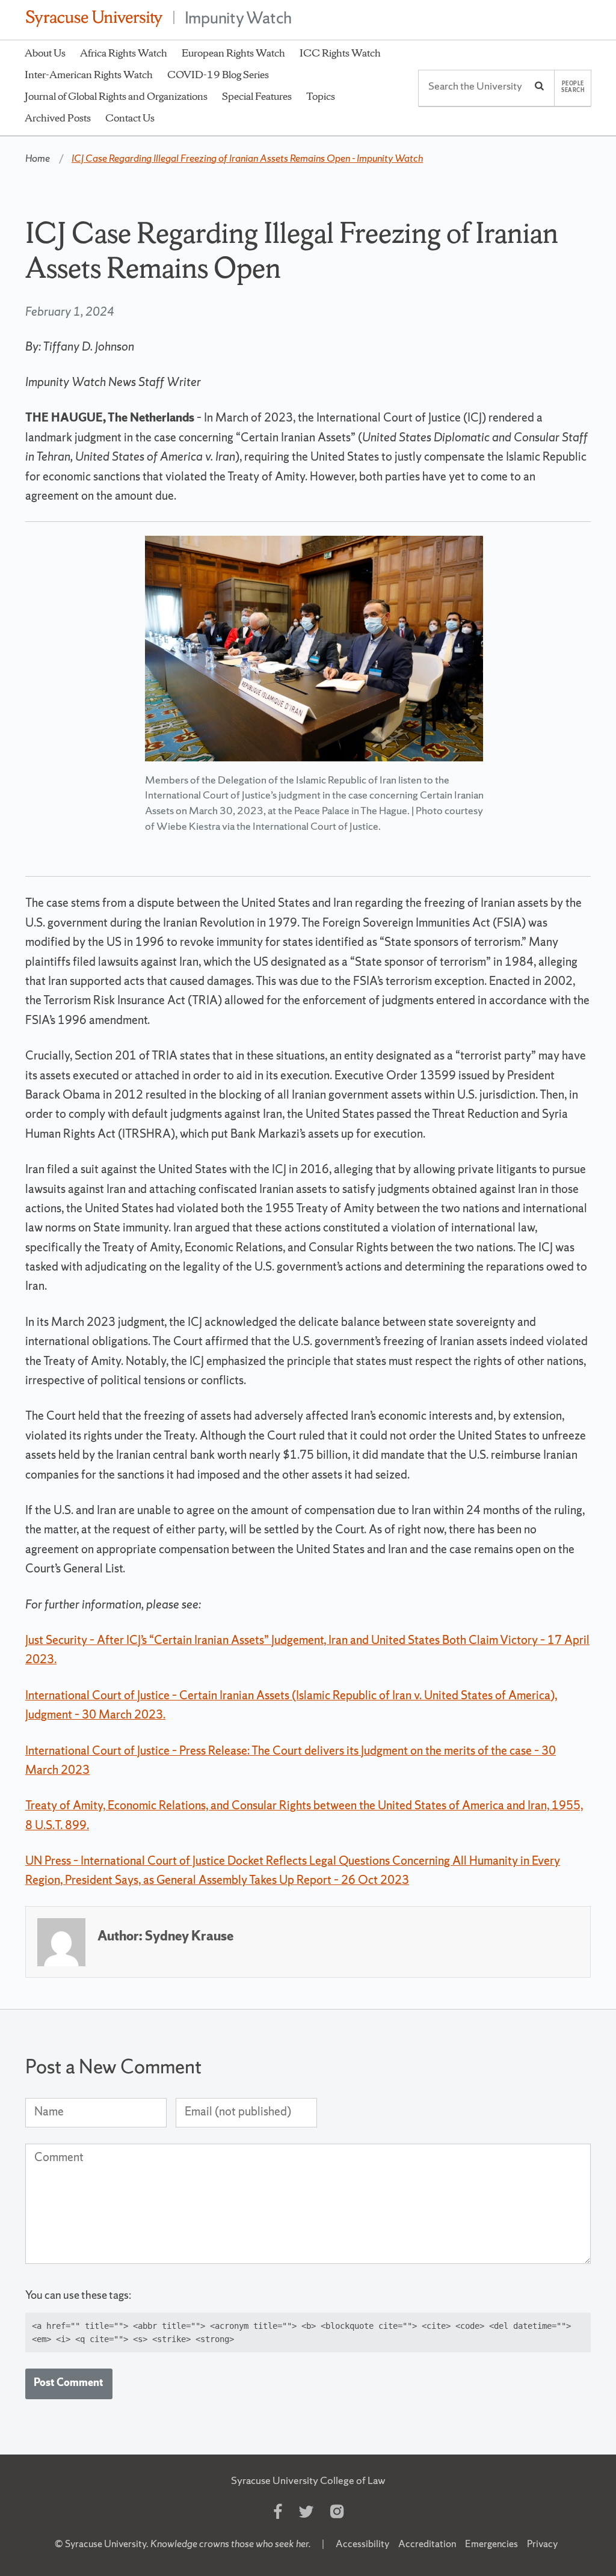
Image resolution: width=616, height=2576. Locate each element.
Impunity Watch (239, 17)
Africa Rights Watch (124, 53)
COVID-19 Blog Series (218, 74)
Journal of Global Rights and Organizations (116, 96)
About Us (45, 53)
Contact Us (130, 118)
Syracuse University (106, 2544)
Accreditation (427, 2544)
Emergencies (491, 2544)
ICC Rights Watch (340, 53)
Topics (321, 96)
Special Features (257, 96)
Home (38, 158)
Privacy (542, 2544)
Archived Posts (58, 118)
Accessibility (362, 2544)
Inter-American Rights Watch (89, 74)
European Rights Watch (233, 53)
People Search (573, 87)
